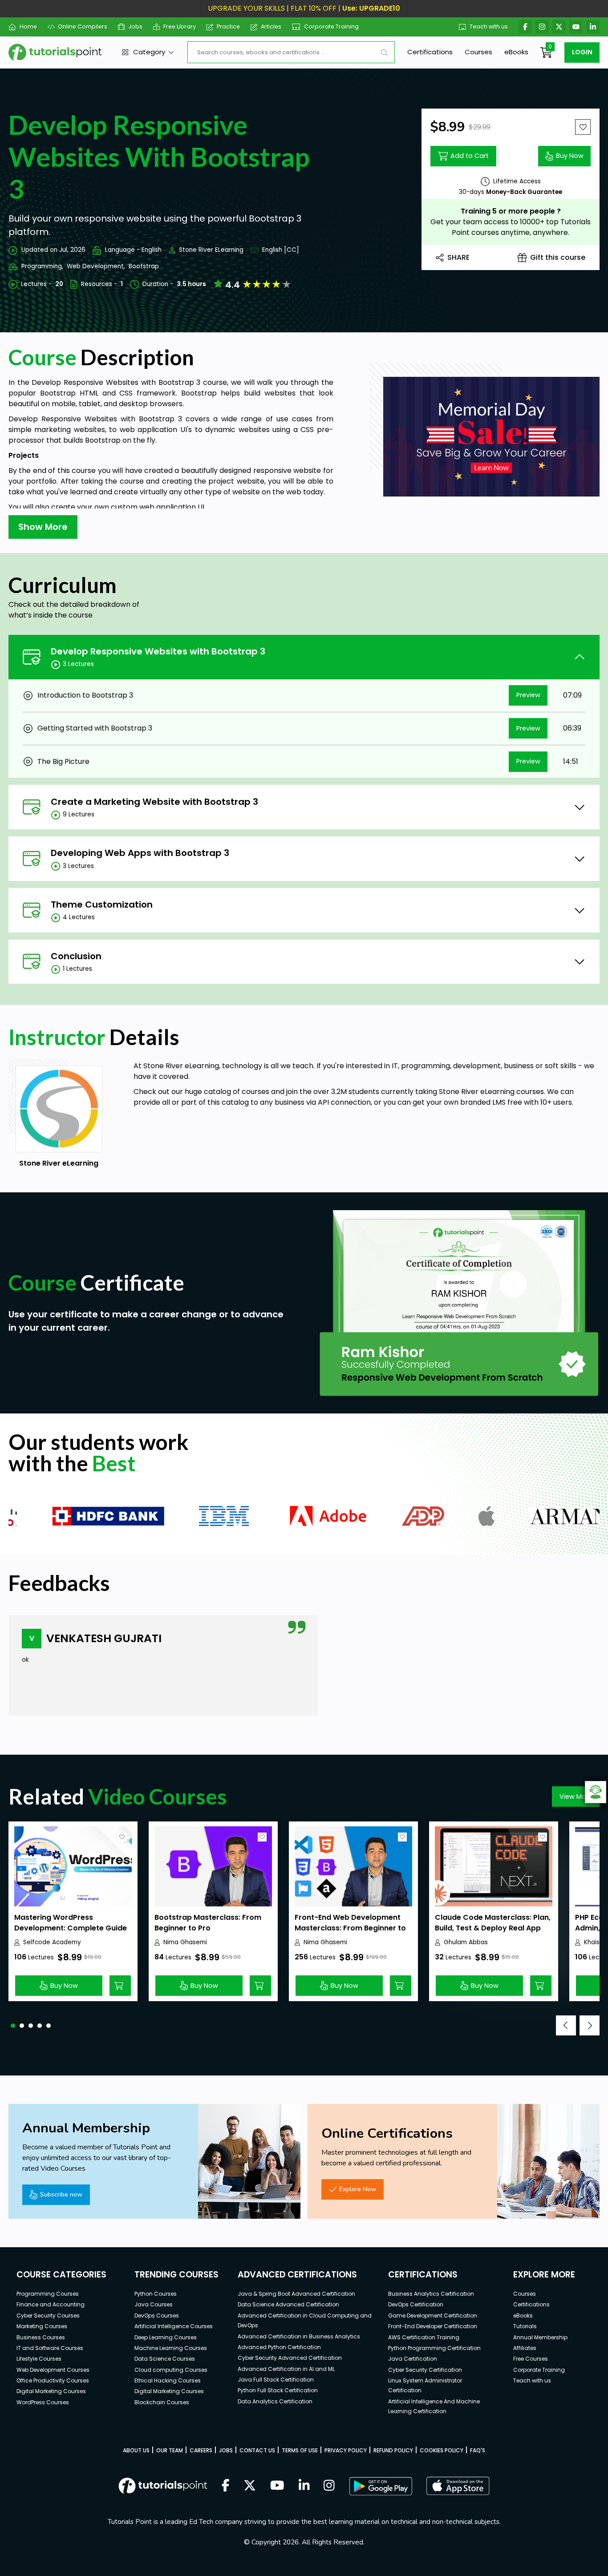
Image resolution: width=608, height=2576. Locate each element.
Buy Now (570, 156)
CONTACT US (257, 2450)
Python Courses (156, 2294)
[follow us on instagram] (329, 2486)
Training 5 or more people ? (511, 211)
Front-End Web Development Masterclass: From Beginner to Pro (350, 1928)
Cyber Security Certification (425, 2370)
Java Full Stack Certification (276, 2380)
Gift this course (558, 257)
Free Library (180, 26)
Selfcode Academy (52, 1942)
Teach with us (489, 26)
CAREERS (201, 2450)
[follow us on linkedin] (304, 2486)
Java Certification (413, 2359)
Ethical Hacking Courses (168, 2380)
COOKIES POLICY (442, 2450)
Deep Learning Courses (166, 2337)
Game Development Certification (433, 2316)
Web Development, (96, 266)
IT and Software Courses (50, 2348)
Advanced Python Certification (279, 2347)
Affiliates (525, 2348)
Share (458, 257)
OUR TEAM (170, 2450)
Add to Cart (470, 156)
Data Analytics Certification (275, 2401)
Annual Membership (540, 2337)
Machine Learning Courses (171, 2348)
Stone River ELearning (211, 250)
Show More (43, 527)
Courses (478, 52)
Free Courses (531, 2359)
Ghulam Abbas (466, 1942)
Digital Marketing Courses (51, 2391)
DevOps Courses (157, 2316)
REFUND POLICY (393, 2450)
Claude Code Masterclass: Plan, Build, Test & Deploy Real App (493, 1923)
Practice (228, 26)
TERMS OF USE (300, 2450)
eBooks (516, 52)
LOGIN (582, 52)
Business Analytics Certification (431, 2294)
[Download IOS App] (458, 2486)
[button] (13, 2026)
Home (28, 26)
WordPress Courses (43, 2402)
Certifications (430, 52)
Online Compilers (83, 26)
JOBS (226, 2450)
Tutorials (525, 2326)
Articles (271, 26)
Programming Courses (48, 2294)
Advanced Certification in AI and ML (286, 2369)
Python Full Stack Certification (278, 2390)
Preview (528, 695)
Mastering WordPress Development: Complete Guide (71, 1923)
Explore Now (358, 2189)
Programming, (42, 266)
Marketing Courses (42, 2326)
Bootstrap (144, 266)
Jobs (135, 26)
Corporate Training (331, 26)
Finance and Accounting (51, 2304)
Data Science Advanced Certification (288, 2304)
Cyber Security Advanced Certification (290, 2358)
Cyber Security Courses (48, 2316)
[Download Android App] (381, 2486)
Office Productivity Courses (53, 2380)
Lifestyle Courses (39, 2359)
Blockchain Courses (162, 2402)
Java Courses (154, 2304)
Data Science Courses (165, 2359)
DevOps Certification (416, 2304)
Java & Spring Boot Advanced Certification (296, 2294)
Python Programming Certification (434, 2348)
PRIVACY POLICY (346, 2450)
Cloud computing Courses (171, 2370)
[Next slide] (590, 2025)
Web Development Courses (53, 2370)
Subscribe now (61, 2194)
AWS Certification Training (424, 2337)
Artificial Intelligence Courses (174, 2326)
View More (576, 1797)
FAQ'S (478, 2450)
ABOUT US (136, 2450)
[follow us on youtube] (277, 2486)
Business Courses (41, 2337)
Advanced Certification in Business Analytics (299, 2336)
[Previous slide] (566, 2025)
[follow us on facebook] (226, 2486)
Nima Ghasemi (185, 1942)
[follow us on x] (250, 2486)
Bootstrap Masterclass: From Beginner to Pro (208, 1923)
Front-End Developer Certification (433, 2326)
